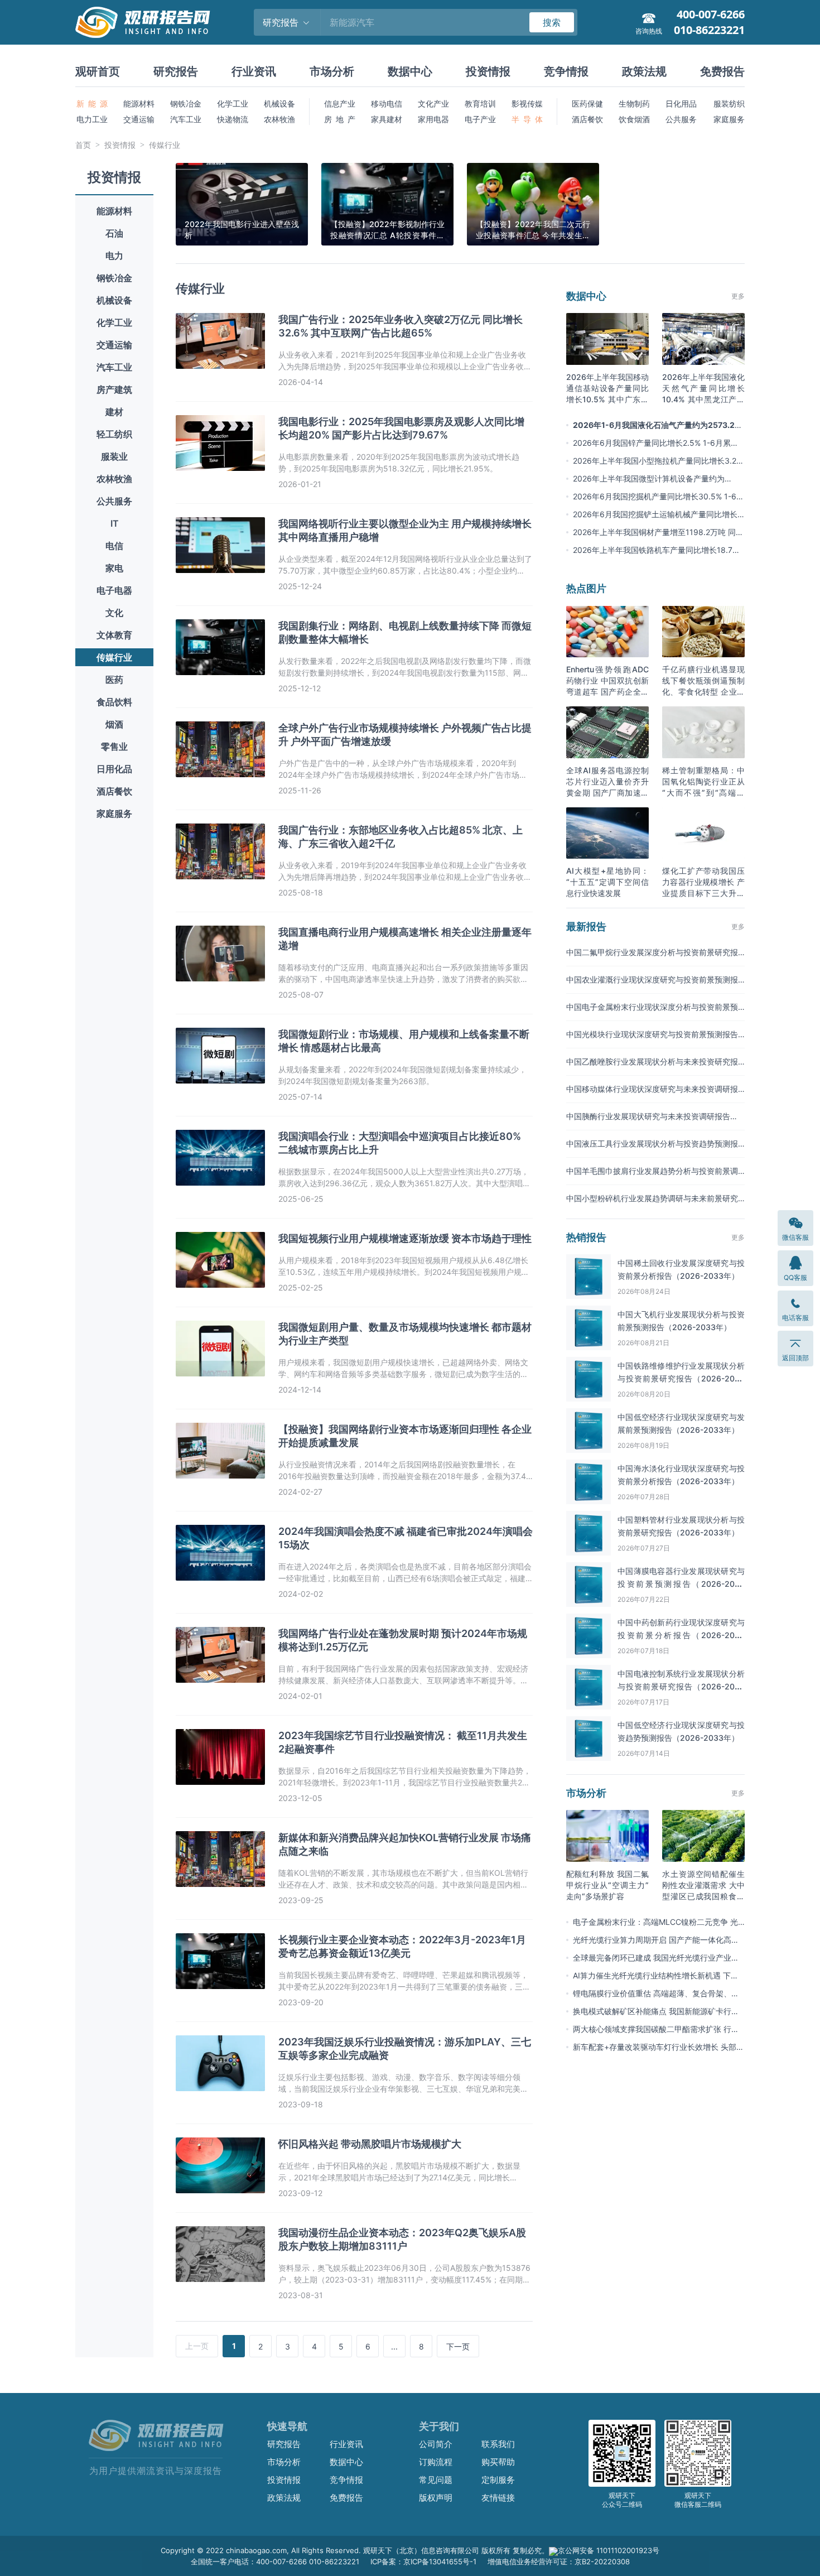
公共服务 (681, 119)
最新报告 (586, 926)
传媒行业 (165, 145)
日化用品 (681, 103)
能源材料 (139, 103)
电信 (114, 546)
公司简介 (436, 2444)
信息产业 (340, 103)
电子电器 (114, 590)
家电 (114, 568)
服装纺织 (729, 103)
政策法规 (644, 71)
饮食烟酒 (634, 119)
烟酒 (114, 724)
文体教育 (114, 635)
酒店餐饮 (587, 119)
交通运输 (139, 119)
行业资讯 (254, 71)
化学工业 (233, 103)
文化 (114, 613)
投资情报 (488, 71)
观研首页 (98, 71)
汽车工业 (186, 119)
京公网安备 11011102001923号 (609, 2550)
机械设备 (279, 103)
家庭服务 (729, 119)
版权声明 (436, 2498)
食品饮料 (114, 702)
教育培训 (480, 103)
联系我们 (498, 2444)
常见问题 (436, 2480)
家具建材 (387, 119)
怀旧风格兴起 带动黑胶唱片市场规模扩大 (370, 2144)
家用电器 (433, 119)
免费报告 (722, 71)
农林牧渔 (279, 119)
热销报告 (586, 1237)
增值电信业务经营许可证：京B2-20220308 (559, 2561)
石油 (114, 233)
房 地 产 (340, 119)
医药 (114, 680)
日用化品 (114, 769)
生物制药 (634, 103)
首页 (83, 145)
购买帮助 (498, 2462)
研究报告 (176, 71)
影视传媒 (527, 103)
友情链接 (498, 2498)
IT (115, 523)
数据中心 (410, 71)
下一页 (458, 2346)
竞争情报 (566, 71)
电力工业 (92, 119)
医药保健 (587, 103)
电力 (114, 256)
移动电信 (387, 103)
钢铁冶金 (186, 103)
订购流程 (436, 2462)
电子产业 (480, 119)
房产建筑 (114, 389)
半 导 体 (527, 119)
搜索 (552, 22)
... (394, 2346)
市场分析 (332, 71)
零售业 (114, 747)
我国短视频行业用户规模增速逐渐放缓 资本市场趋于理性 (405, 1238)
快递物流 (233, 119)
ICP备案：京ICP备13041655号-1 (423, 2561)
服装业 (114, 456)
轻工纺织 (114, 434)
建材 (114, 412)
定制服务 (498, 2480)
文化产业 (433, 103)
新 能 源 (92, 103)
